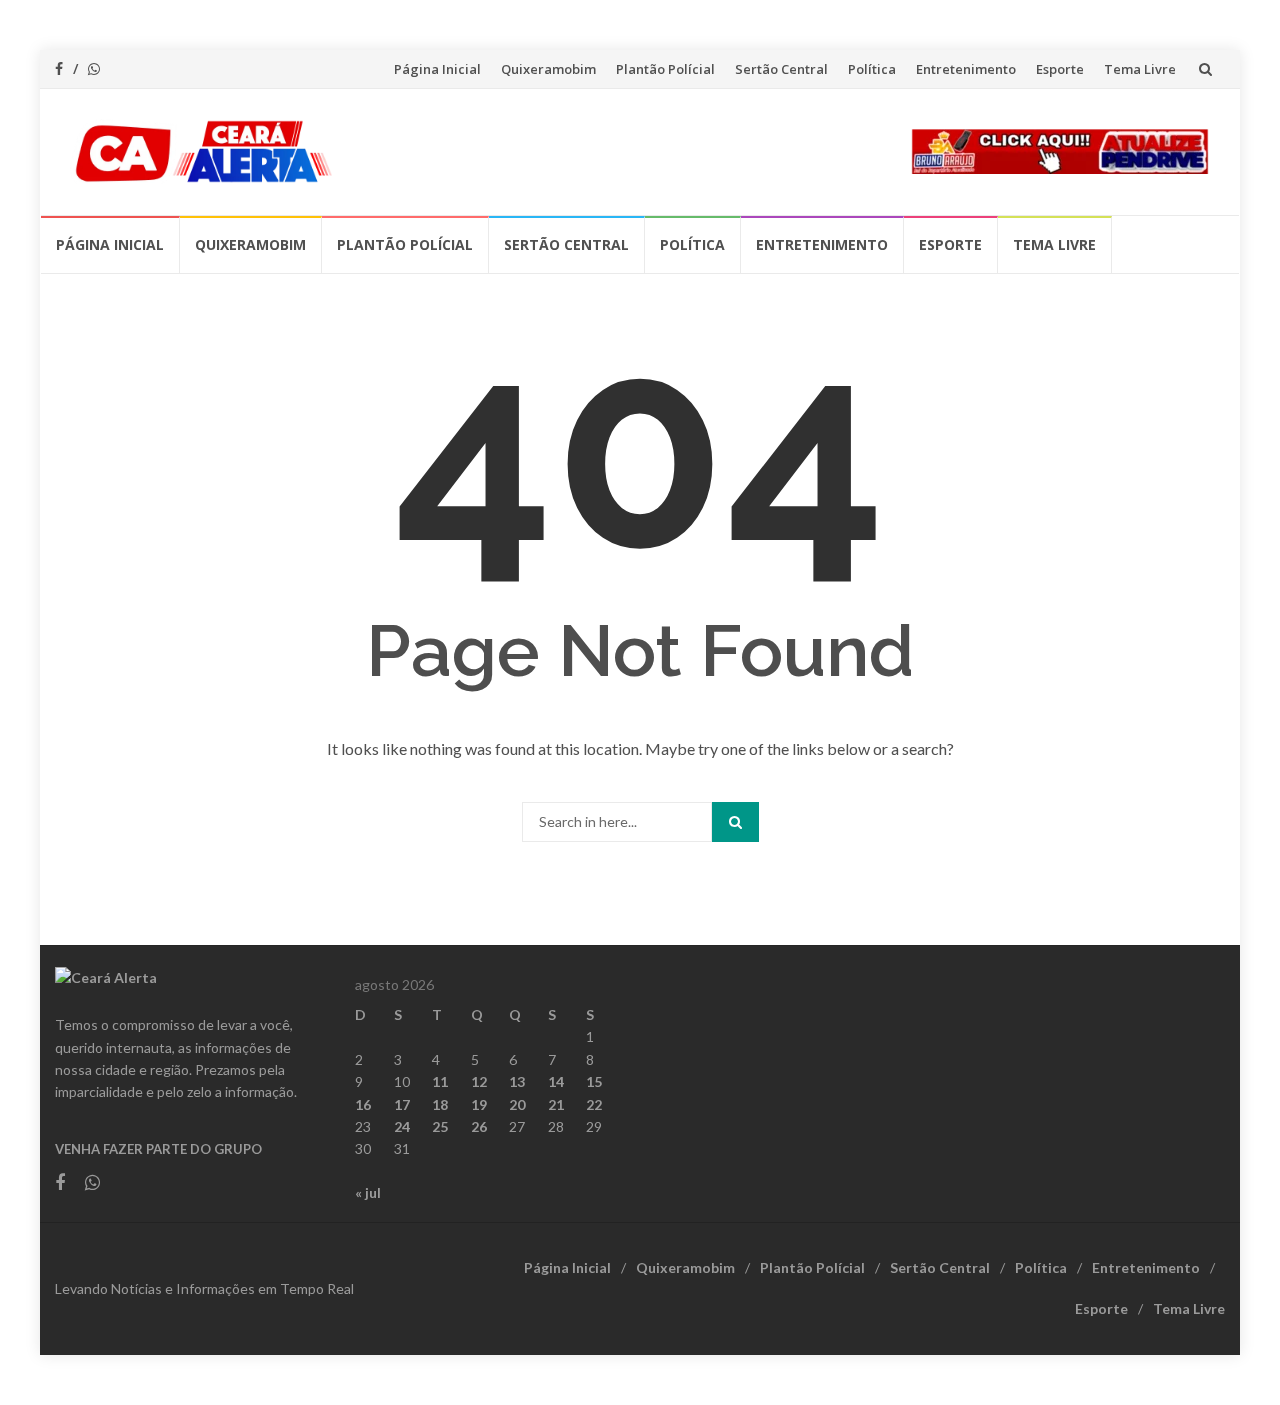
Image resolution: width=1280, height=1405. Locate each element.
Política (872, 69)
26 (479, 1126)
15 (594, 1081)
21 (556, 1104)
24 (402, 1126)
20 (517, 1104)
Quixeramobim (548, 69)
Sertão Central (781, 69)
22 (594, 1104)
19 (479, 1104)
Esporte (1060, 69)
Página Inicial (437, 69)
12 (479, 1081)
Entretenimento (966, 69)
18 (440, 1104)
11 (440, 1081)
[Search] (735, 822)
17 (402, 1104)
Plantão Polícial (665, 69)
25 (440, 1126)
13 (517, 1081)
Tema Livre (1140, 69)
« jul (368, 1192)
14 (556, 1081)
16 (363, 1104)
